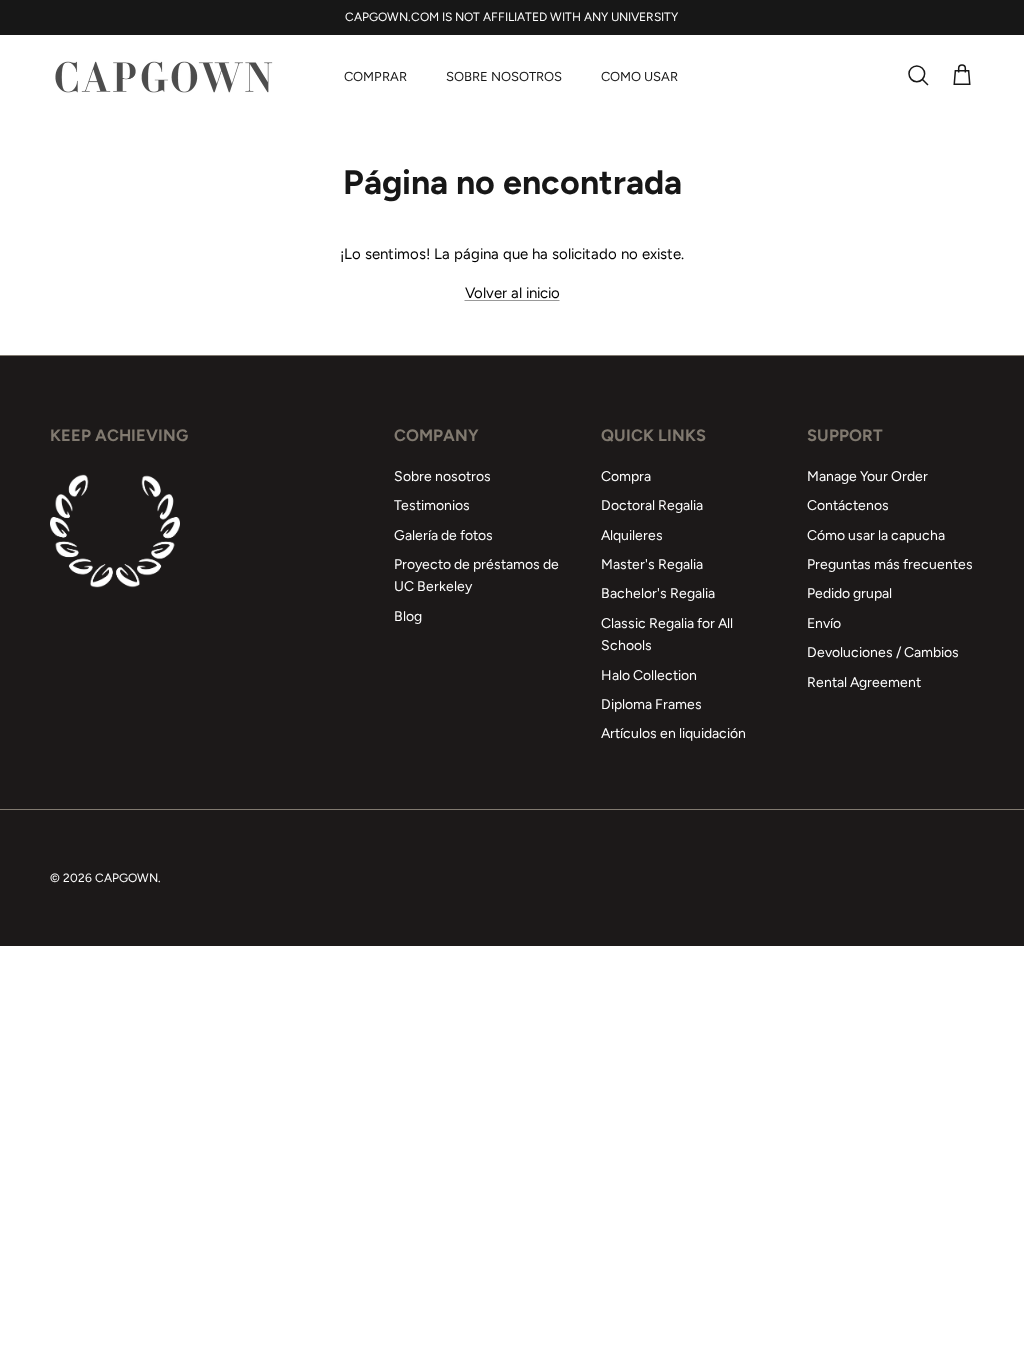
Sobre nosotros (504, 76)
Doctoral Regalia (652, 505)
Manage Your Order (867, 476)
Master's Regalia (652, 564)
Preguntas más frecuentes (890, 564)
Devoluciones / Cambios (883, 652)
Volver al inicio (512, 293)
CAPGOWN (126, 878)
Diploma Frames (651, 704)
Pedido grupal (849, 593)
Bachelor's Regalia (658, 593)
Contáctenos (848, 505)
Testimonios (432, 505)
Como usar (639, 76)
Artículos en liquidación (673, 733)
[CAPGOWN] (162, 76)
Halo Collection (649, 675)
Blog (408, 616)
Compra (626, 476)
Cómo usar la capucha (876, 535)
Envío (824, 623)
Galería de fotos (443, 535)
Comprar (375, 76)
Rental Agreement (864, 682)
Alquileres (632, 535)
